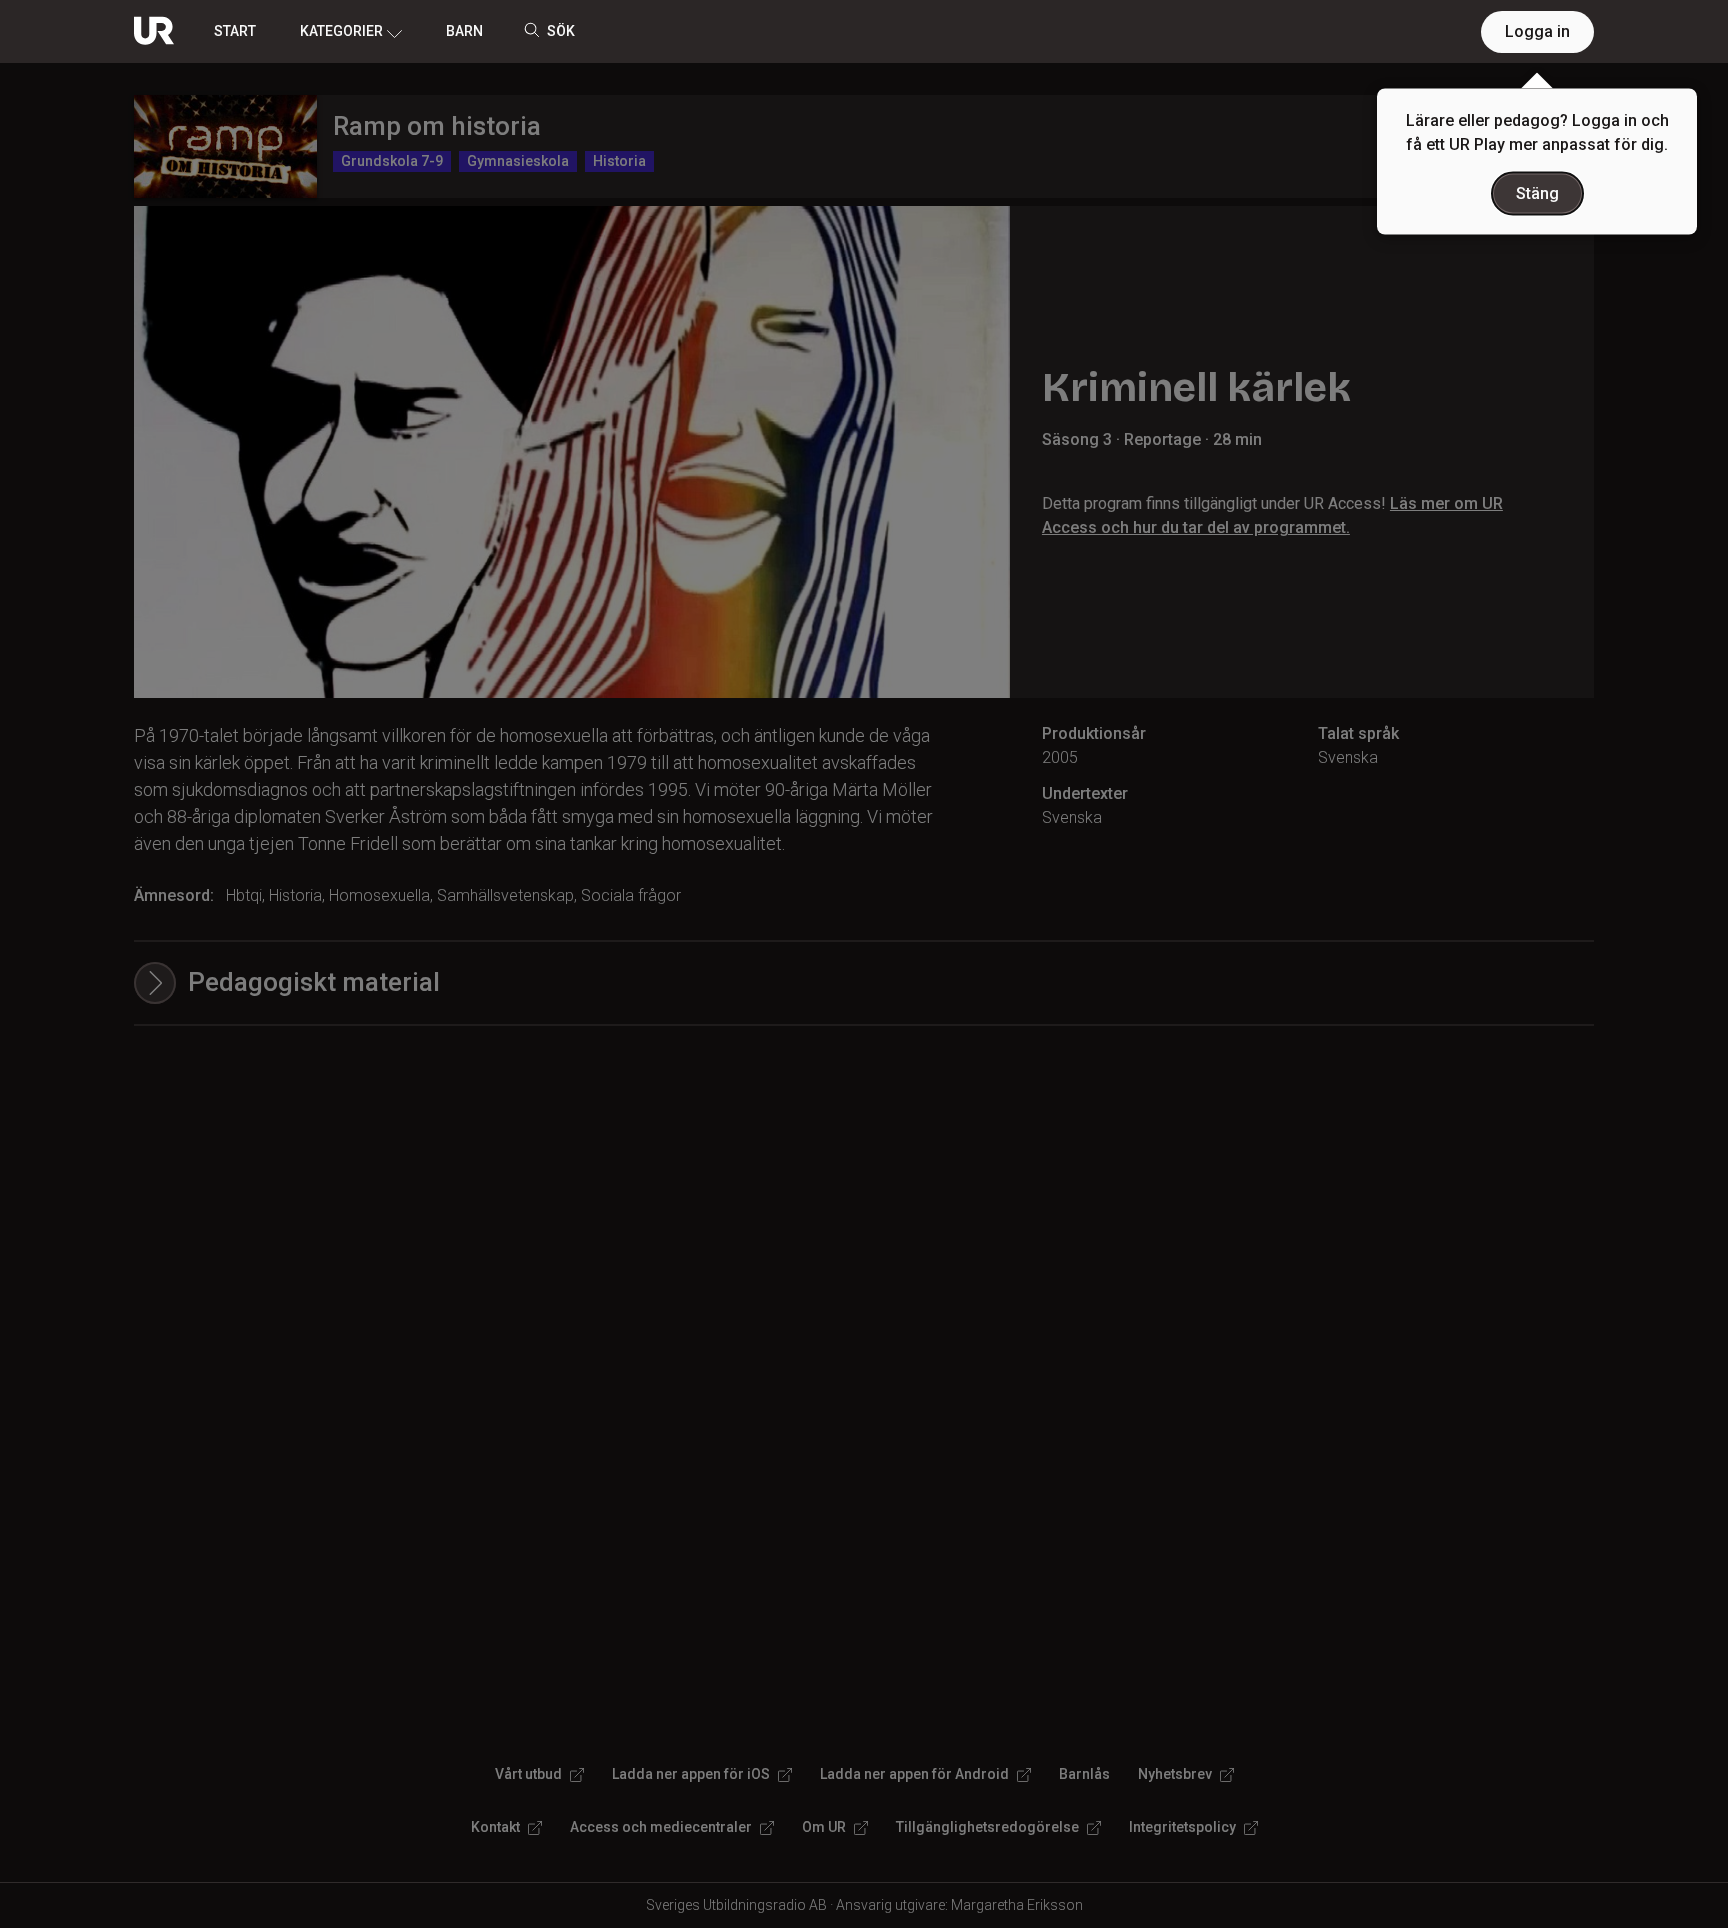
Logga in (1537, 31)
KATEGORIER (341, 31)
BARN (464, 31)
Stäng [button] (1537, 193)
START (235, 31)
